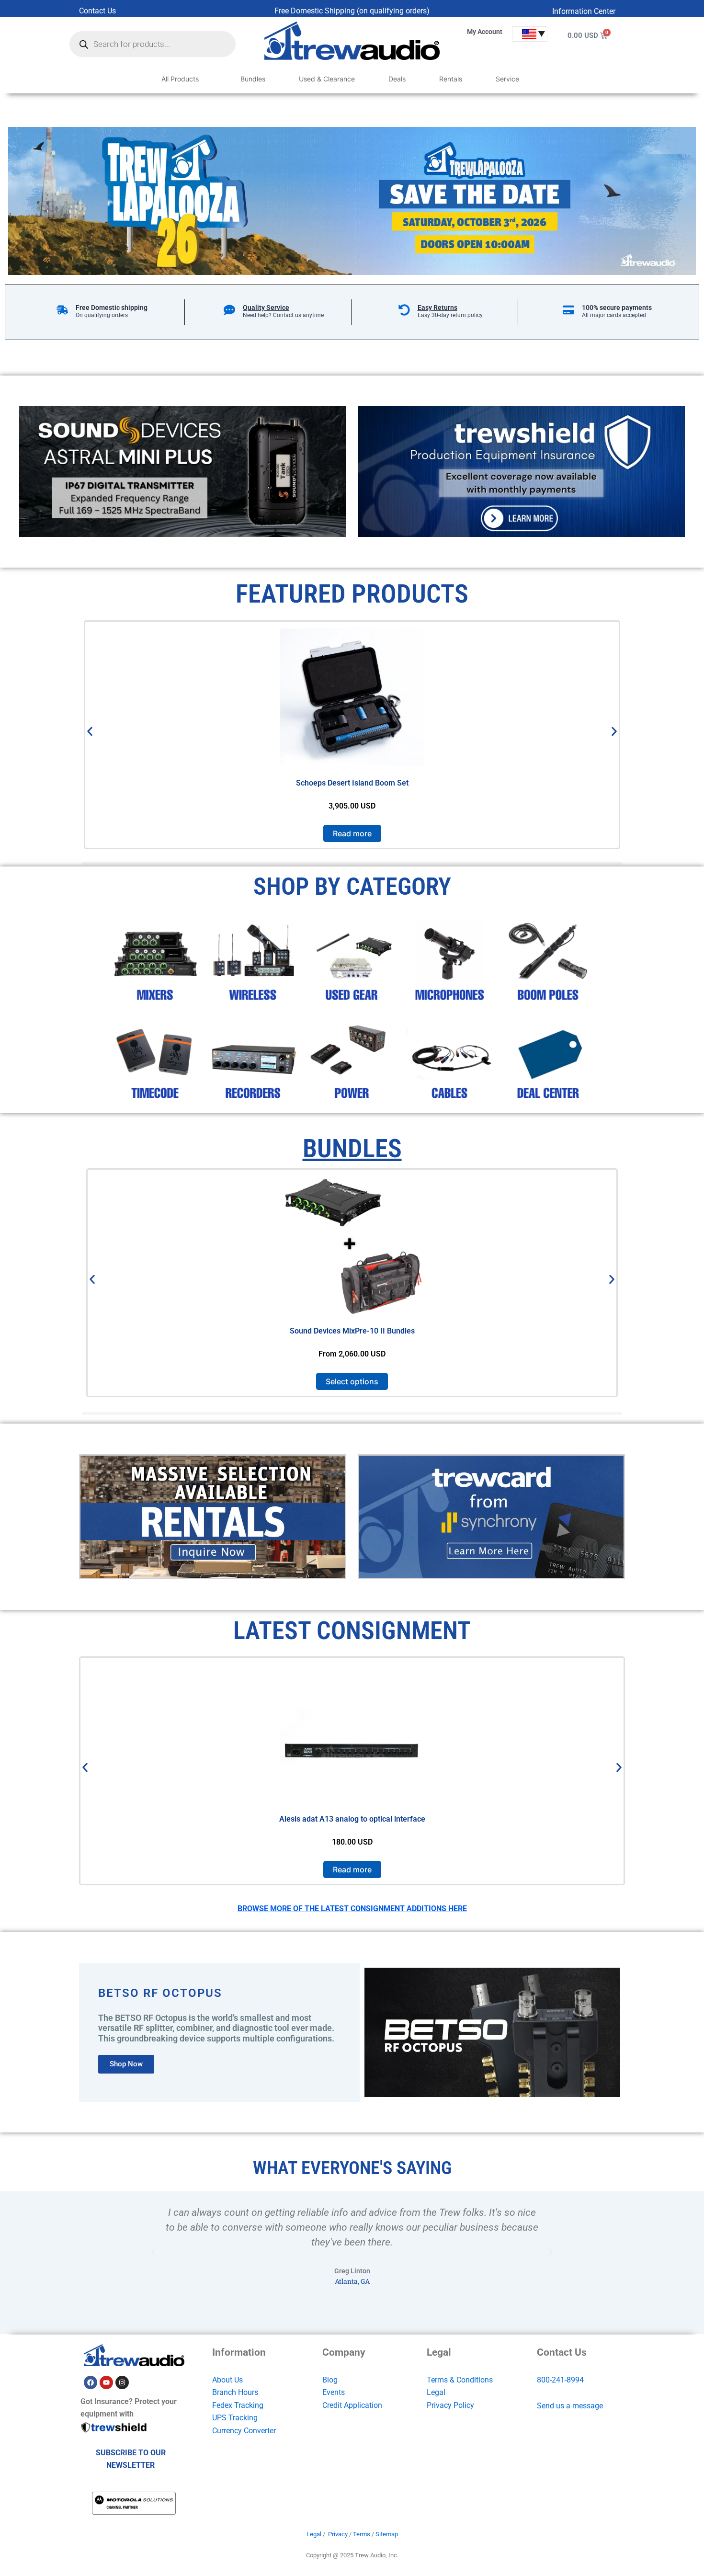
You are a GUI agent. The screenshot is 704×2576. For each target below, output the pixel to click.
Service (507, 79)
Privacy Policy (450, 2405)
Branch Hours (235, 2392)
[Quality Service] (229, 310)
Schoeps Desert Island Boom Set (352, 783)
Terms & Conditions (460, 2380)
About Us (227, 2380)
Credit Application (352, 2405)
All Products (180, 79)
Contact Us (97, 11)
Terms (362, 2534)
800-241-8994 (560, 2380)
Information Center (584, 11)
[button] (90, 732)
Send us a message (570, 2406)
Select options (352, 1381)
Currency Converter (244, 2431)
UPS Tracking (235, 2418)
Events (334, 2392)
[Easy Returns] (404, 310)
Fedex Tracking (238, 2405)
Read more (352, 833)
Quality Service (266, 308)
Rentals (451, 79)
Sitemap (387, 2534)
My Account (485, 32)
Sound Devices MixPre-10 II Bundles (352, 1331)
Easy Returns (437, 308)
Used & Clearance (327, 79)
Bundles (253, 79)
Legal (436, 2392)
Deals (397, 79)
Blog (330, 2380)
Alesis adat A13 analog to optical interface (352, 1819)
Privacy (338, 2534)
